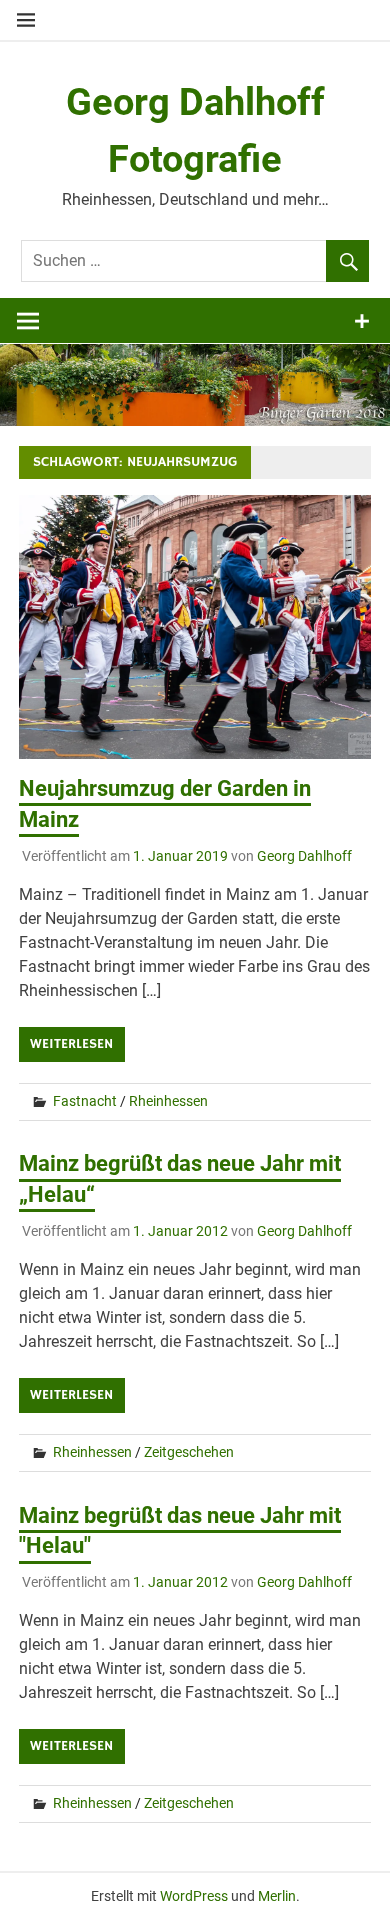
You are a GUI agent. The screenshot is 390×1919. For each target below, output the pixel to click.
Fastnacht (85, 1101)
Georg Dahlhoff (304, 856)
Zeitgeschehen (189, 1452)
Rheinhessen (168, 1101)
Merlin (277, 1896)
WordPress (194, 1896)
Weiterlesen (71, 1044)
